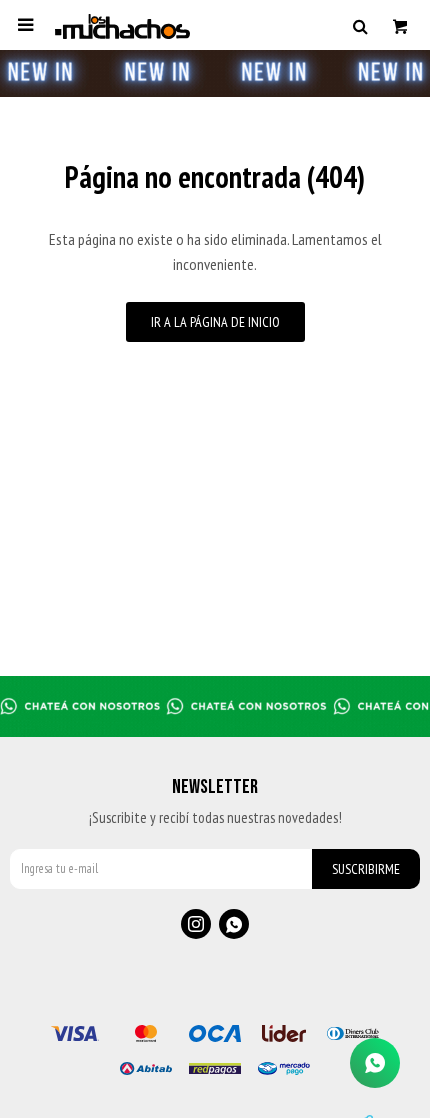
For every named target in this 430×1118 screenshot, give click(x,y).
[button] (360, 25)
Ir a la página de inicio (215, 322)
